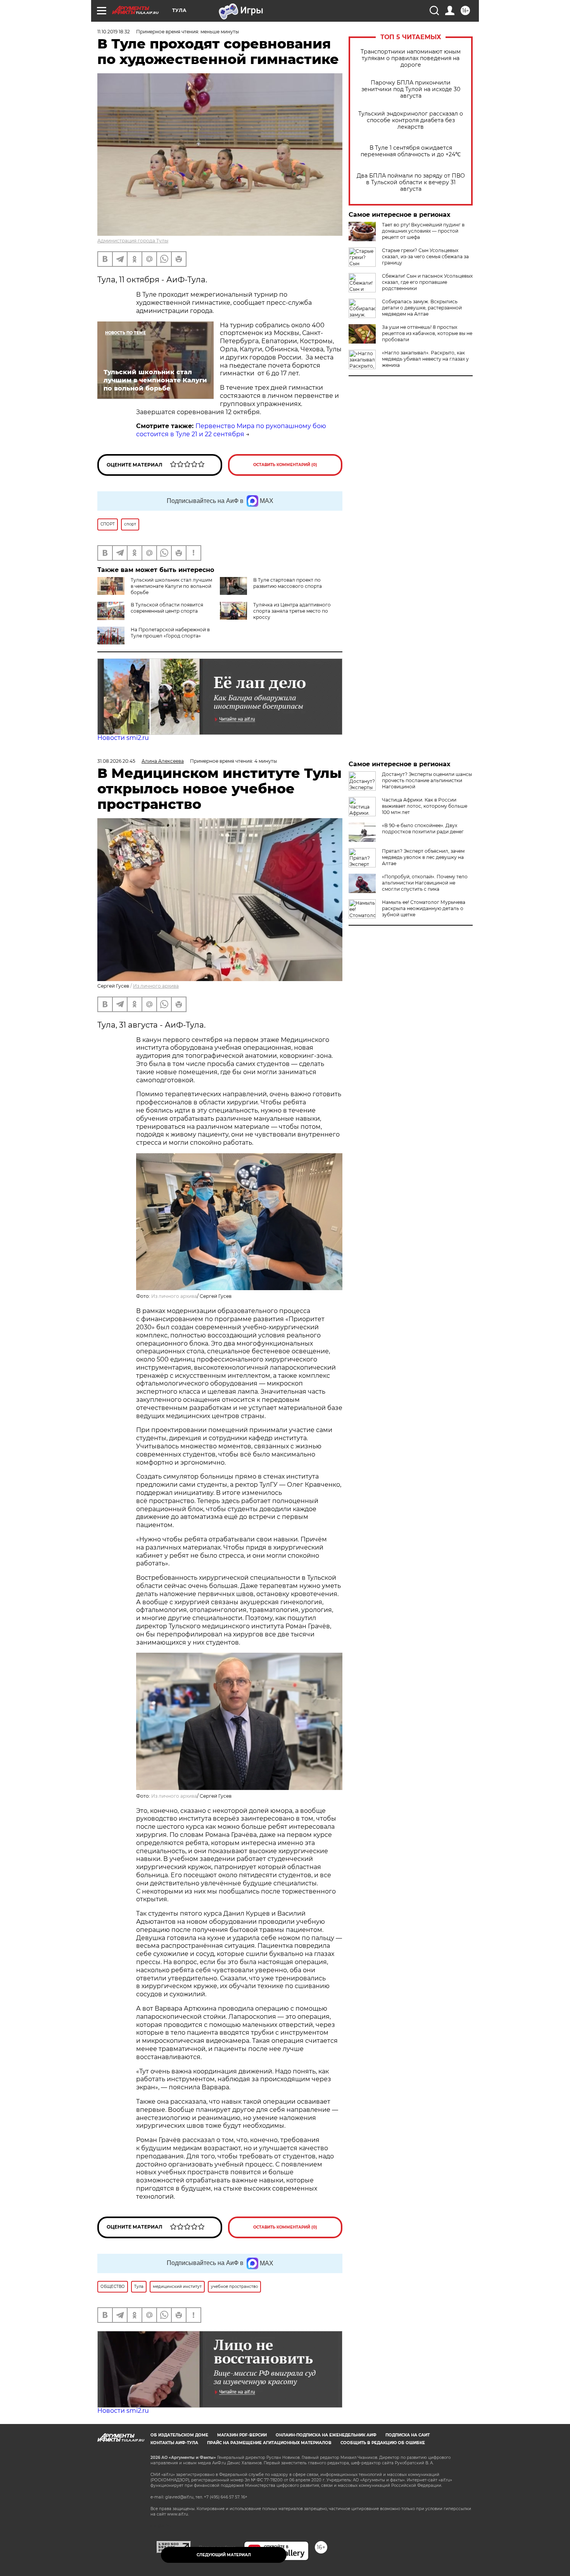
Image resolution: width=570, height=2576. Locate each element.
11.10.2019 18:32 (114, 32)
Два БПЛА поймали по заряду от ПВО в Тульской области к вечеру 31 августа (411, 182)
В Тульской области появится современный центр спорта (167, 608)
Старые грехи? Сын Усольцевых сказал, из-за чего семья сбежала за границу (425, 257)
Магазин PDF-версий (242, 2435)
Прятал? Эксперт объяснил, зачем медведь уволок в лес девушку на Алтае (423, 857)
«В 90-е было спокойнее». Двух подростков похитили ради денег (423, 828)
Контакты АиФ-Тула (174, 2443)
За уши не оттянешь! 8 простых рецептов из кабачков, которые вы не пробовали (427, 333)
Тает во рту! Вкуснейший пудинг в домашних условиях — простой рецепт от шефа (423, 231)
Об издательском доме (179, 2435)
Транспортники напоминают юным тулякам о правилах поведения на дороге (411, 58)
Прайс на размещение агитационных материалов (269, 2443)
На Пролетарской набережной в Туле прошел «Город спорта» (170, 633)
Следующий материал (224, 2555)
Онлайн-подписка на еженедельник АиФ (326, 2435)
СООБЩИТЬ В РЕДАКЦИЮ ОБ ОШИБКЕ (383, 2443)
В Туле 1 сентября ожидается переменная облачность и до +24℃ (411, 151)
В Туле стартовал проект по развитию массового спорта (288, 583)
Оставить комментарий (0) (285, 465)
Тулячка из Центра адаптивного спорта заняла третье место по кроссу (292, 611)
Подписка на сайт (408, 2435)
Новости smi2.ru (123, 738)
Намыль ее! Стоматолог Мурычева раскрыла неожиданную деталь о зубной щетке (424, 908)
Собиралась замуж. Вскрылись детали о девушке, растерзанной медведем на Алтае (422, 308)
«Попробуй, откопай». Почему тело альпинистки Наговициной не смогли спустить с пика (425, 883)
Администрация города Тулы (133, 241)
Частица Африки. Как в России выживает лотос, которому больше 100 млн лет (425, 806)
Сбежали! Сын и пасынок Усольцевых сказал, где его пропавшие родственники (427, 282)
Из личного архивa (156, 986)
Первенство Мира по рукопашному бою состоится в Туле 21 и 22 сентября (231, 430)
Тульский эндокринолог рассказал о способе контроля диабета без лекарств (411, 120)
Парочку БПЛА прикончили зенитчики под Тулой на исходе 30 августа (411, 89)
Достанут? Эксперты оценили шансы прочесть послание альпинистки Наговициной (427, 780)
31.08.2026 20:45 (116, 761)
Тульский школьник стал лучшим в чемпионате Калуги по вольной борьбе (171, 586)
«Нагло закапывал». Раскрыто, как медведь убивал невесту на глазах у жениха (425, 359)
